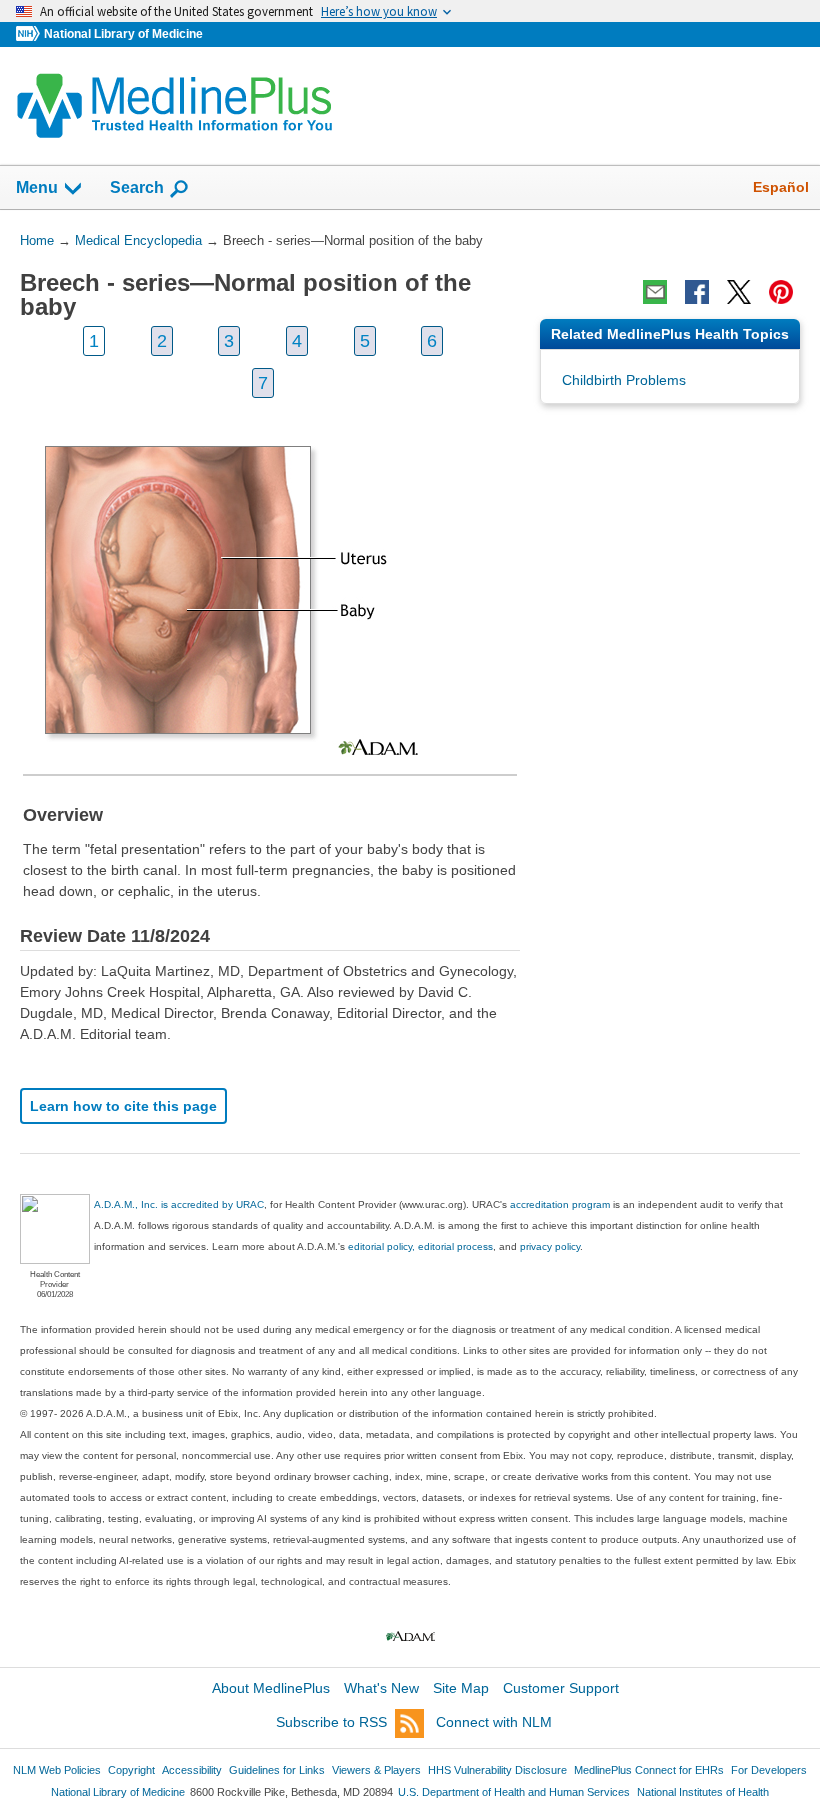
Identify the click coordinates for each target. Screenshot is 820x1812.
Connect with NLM (494, 1722)
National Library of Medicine (123, 34)
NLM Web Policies (57, 1770)
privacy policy (550, 1246)
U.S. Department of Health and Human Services (514, 1792)
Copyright (131, 1770)
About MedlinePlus (271, 1688)
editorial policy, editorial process (420, 1246)
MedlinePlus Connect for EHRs (649, 1770)
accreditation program (560, 1204)
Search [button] (137, 187)
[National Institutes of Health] (30, 34)
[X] (739, 292)
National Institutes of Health (703, 1792)
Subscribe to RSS (331, 1722)
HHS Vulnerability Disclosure (497, 1770)
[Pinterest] (781, 292)
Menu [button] (37, 187)
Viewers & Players (376, 1770)
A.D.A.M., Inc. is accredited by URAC (179, 1204)
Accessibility (192, 1770)
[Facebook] (697, 292)
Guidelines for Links (277, 1770)
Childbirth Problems (624, 380)
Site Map (461, 1688)
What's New (381, 1688)
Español (781, 187)
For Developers (769, 1770)
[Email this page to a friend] (655, 292)
